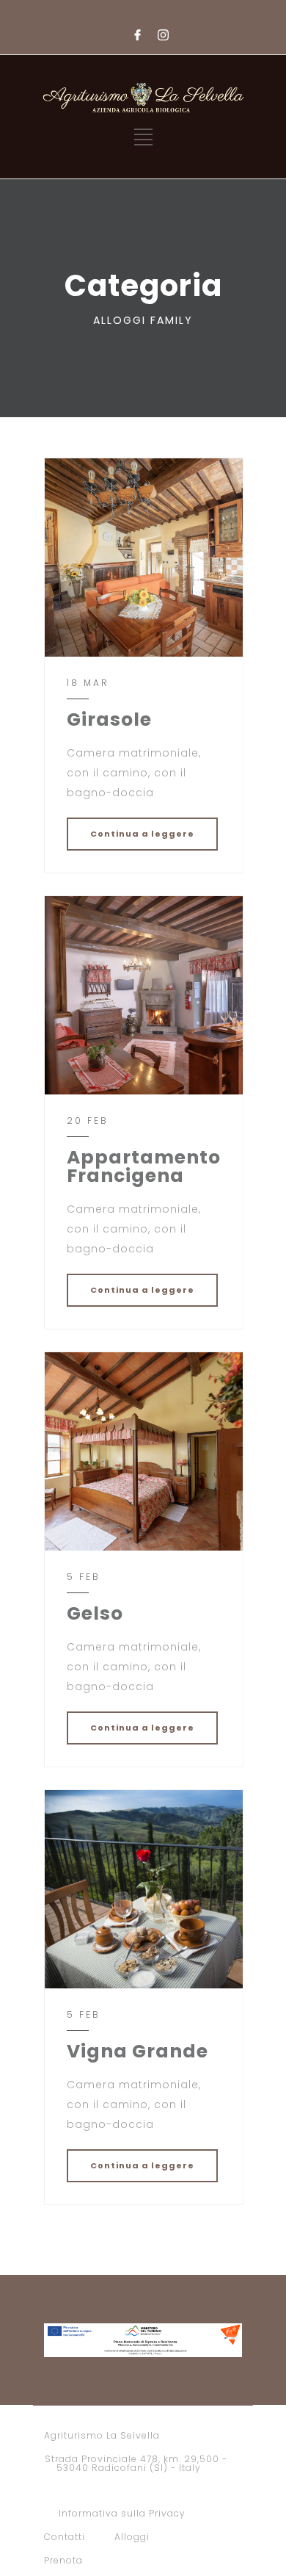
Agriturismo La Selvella (102, 2435)
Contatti (65, 2537)
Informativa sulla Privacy (122, 2513)
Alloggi (132, 2537)
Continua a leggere (142, 834)
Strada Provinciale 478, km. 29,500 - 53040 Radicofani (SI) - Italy (136, 2463)
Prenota (63, 2560)
